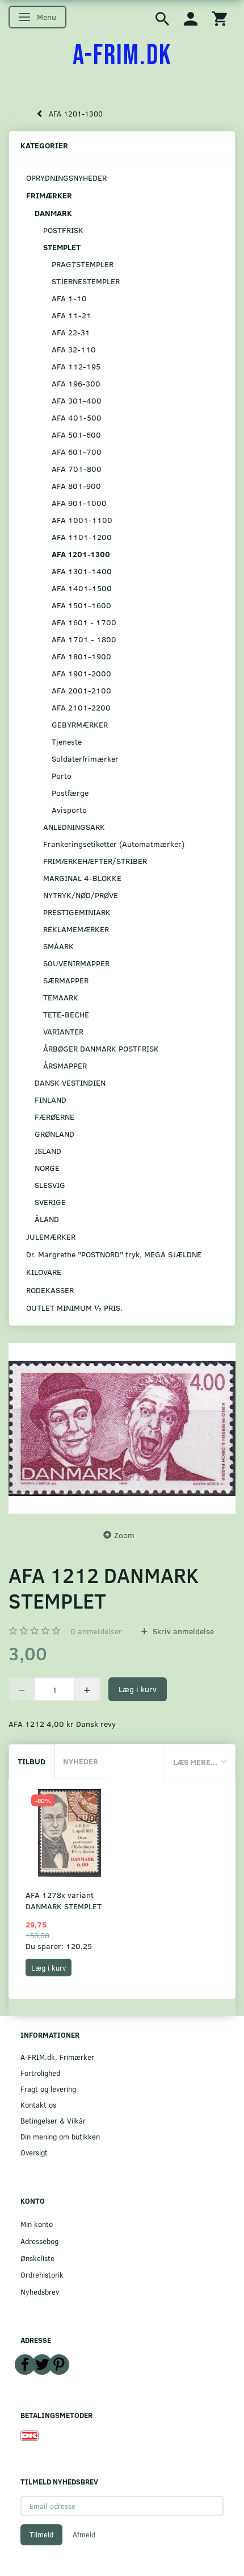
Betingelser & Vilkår (53, 2120)
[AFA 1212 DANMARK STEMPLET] (122, 1428)
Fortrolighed (40, 2073)
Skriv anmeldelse (182, 1631)
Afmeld (84, 2535)
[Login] (191, 18)
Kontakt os (38, 2105)
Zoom (124, 1535)
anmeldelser (96, 1631)
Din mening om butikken (60, 2136)
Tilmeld (41, 2535)
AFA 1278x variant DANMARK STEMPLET (64, 1900)
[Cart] (220, 18)
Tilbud (31, 1761)
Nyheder (81, 1761)
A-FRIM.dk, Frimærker (57, 2057)
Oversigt (34, 2152)
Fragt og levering (48, 2089)
